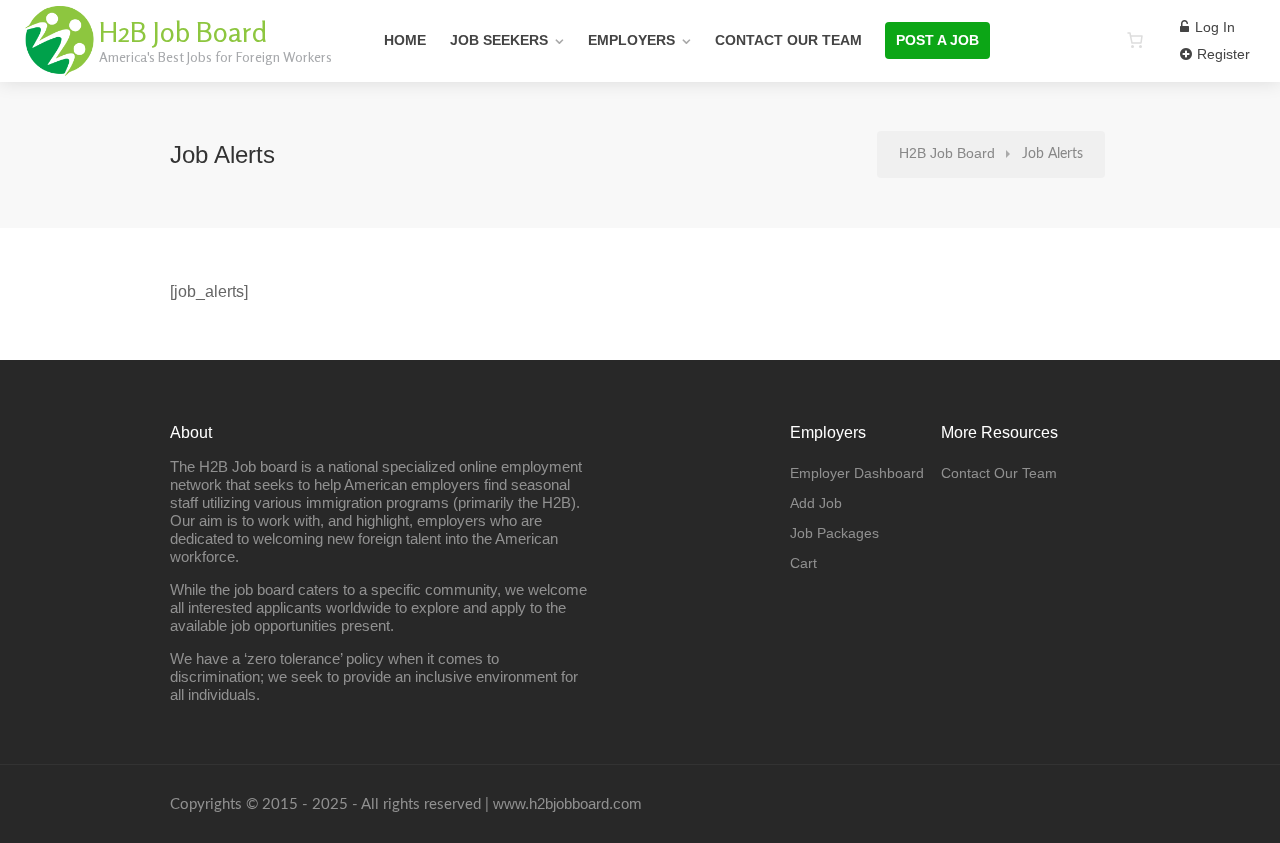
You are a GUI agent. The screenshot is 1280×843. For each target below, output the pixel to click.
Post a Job (937, 40)
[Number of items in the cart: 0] (1135, 40)
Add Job (816, 503)
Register (1221, 54)
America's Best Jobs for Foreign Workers (215, 56)
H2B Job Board (183, 32)
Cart (803, 563)
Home (405, 40)
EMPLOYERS (631, 40)
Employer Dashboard (857, 473)
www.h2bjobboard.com (567, 803)
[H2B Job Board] (60, 64)
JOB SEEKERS (499, 40)
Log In (1213, 27)
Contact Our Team (788, 40)
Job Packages (834, 533)
